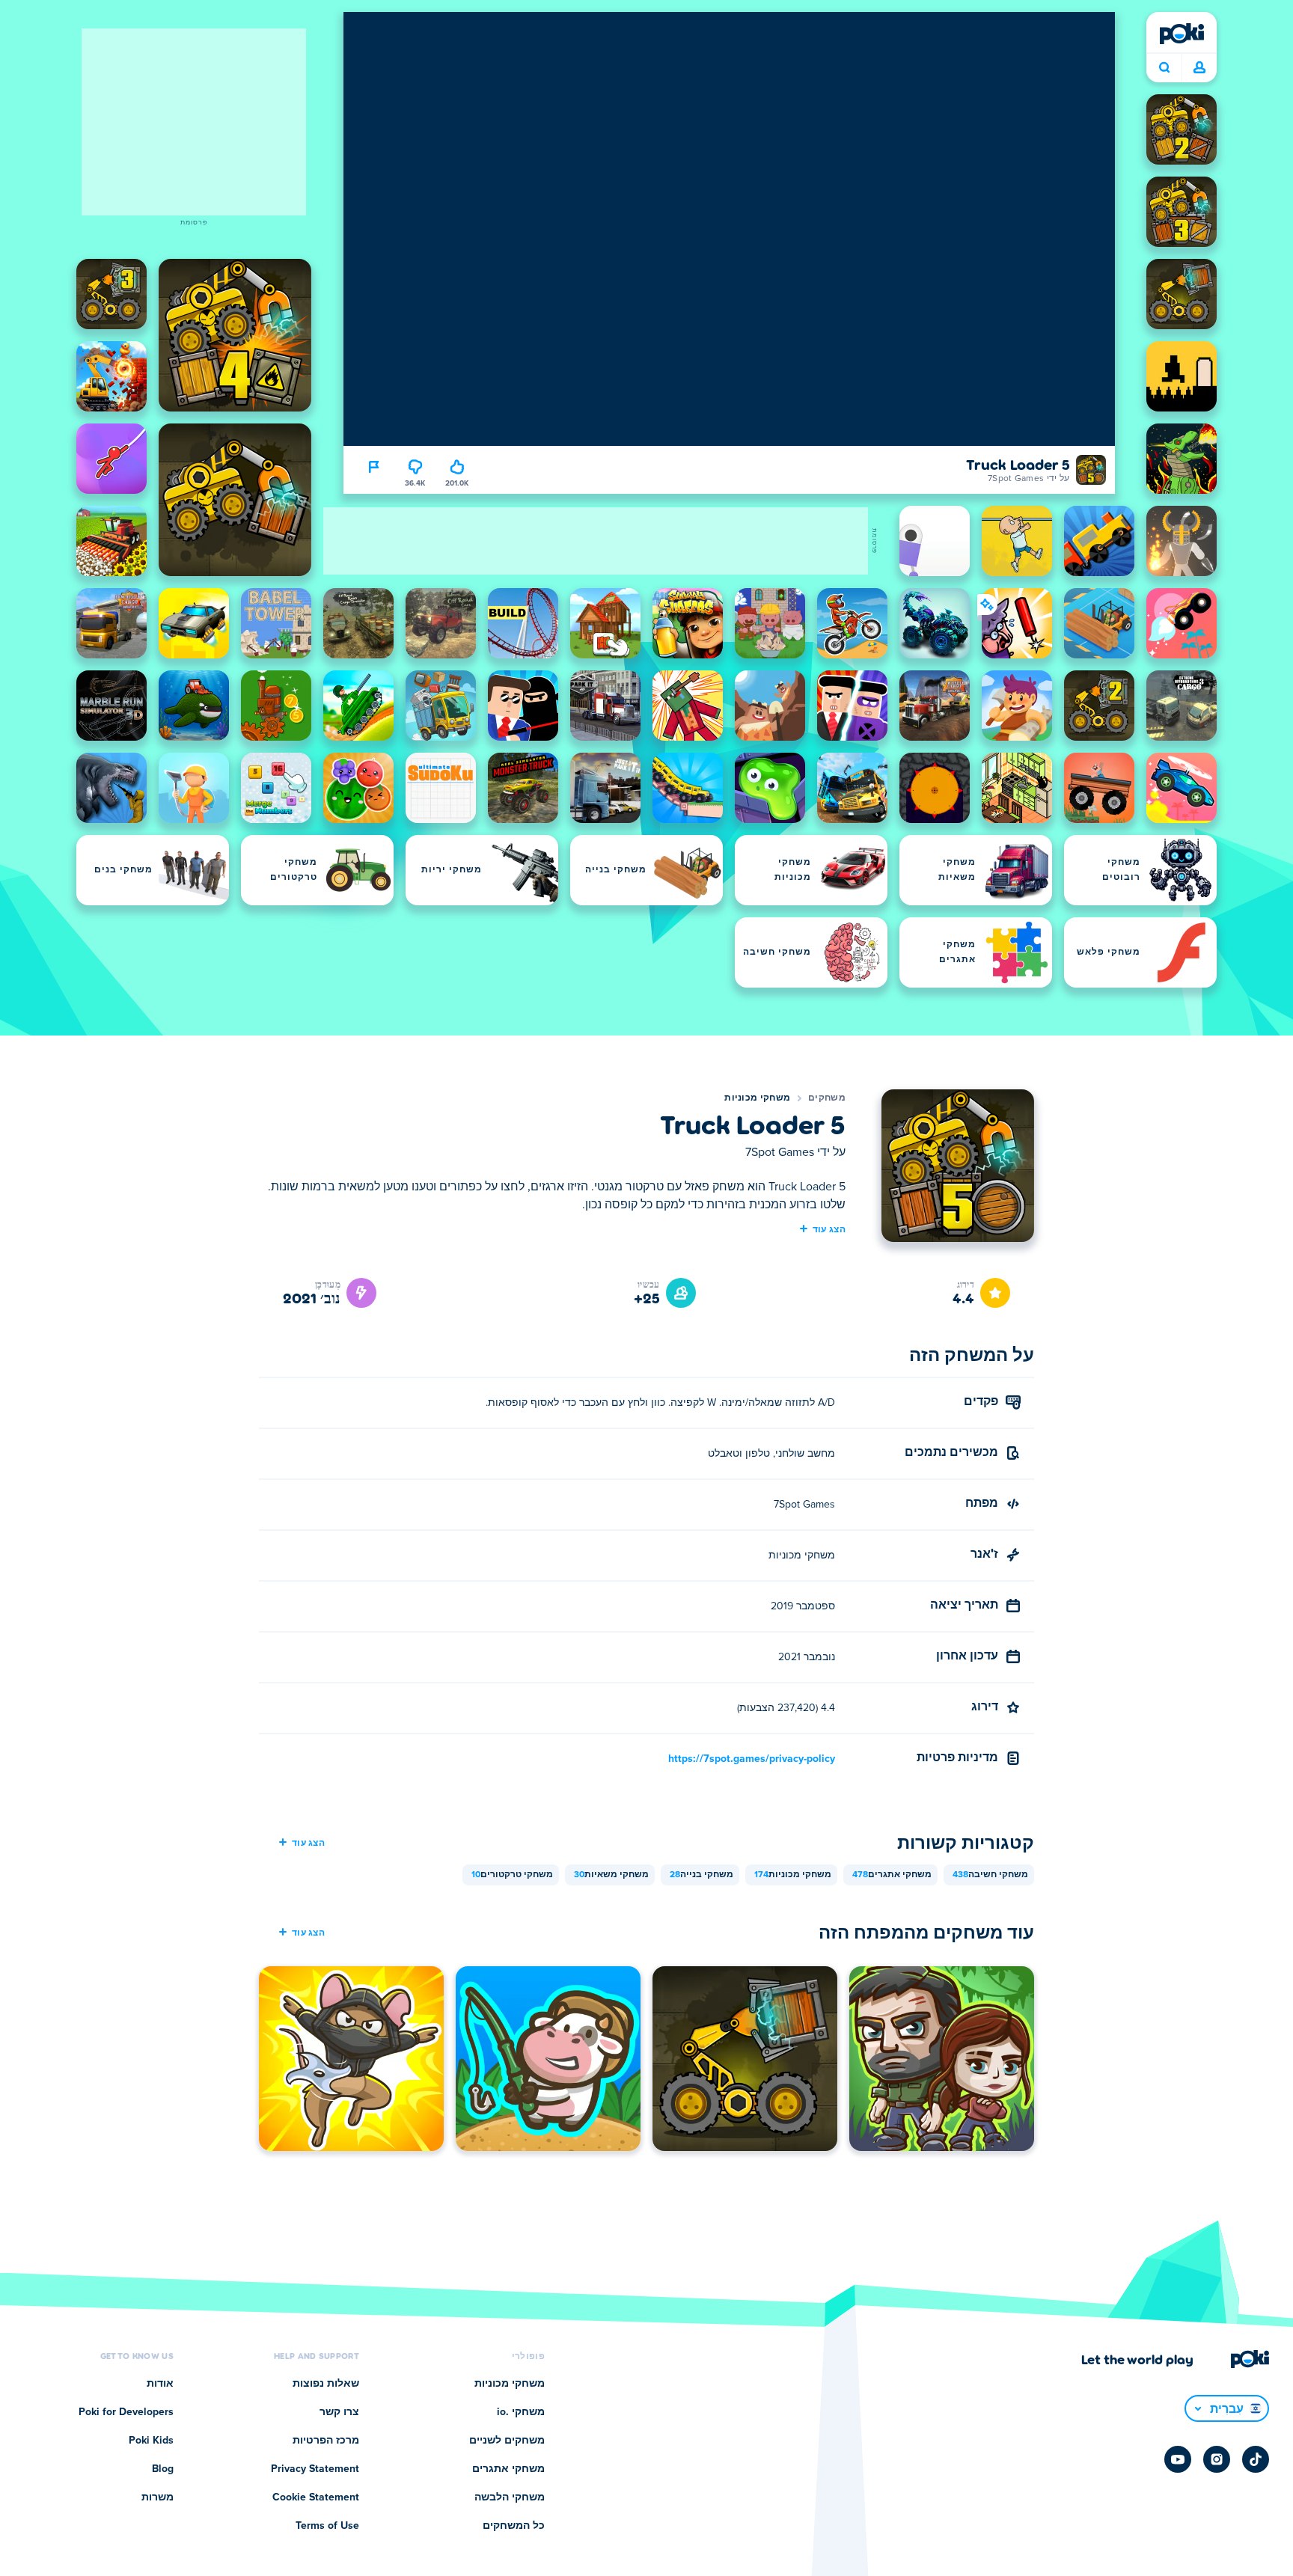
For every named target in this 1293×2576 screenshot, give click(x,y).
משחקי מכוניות (757, 1098)
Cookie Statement (316, 2497)
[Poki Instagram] (1217, 2459)
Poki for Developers (126, 2412)
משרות (158, 2497)
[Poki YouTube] (1178, 2459)
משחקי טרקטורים (512, 1875)
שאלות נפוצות (326, 2384)
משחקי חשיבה (990, 1875)
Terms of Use (327, 2526)
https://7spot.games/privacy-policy (752, 1759)
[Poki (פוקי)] (1182, 34)
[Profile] (1199, 68)
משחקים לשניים (507, 2441)
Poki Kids (151, 2441)
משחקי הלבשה (510, 2497)
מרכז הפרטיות (326, 2441)
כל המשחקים (514, 2526)
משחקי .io (521, 2412)
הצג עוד (829, 1229)
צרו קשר (339, 2412)
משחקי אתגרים (892, 1875)
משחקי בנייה (701, 1875)
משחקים (827, 1098)
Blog (163, 2469)
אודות (160, 2384)
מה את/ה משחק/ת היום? (1164, 68)
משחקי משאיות (611, 1875)
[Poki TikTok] (1256, 2459)
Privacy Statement (315, 2469)
